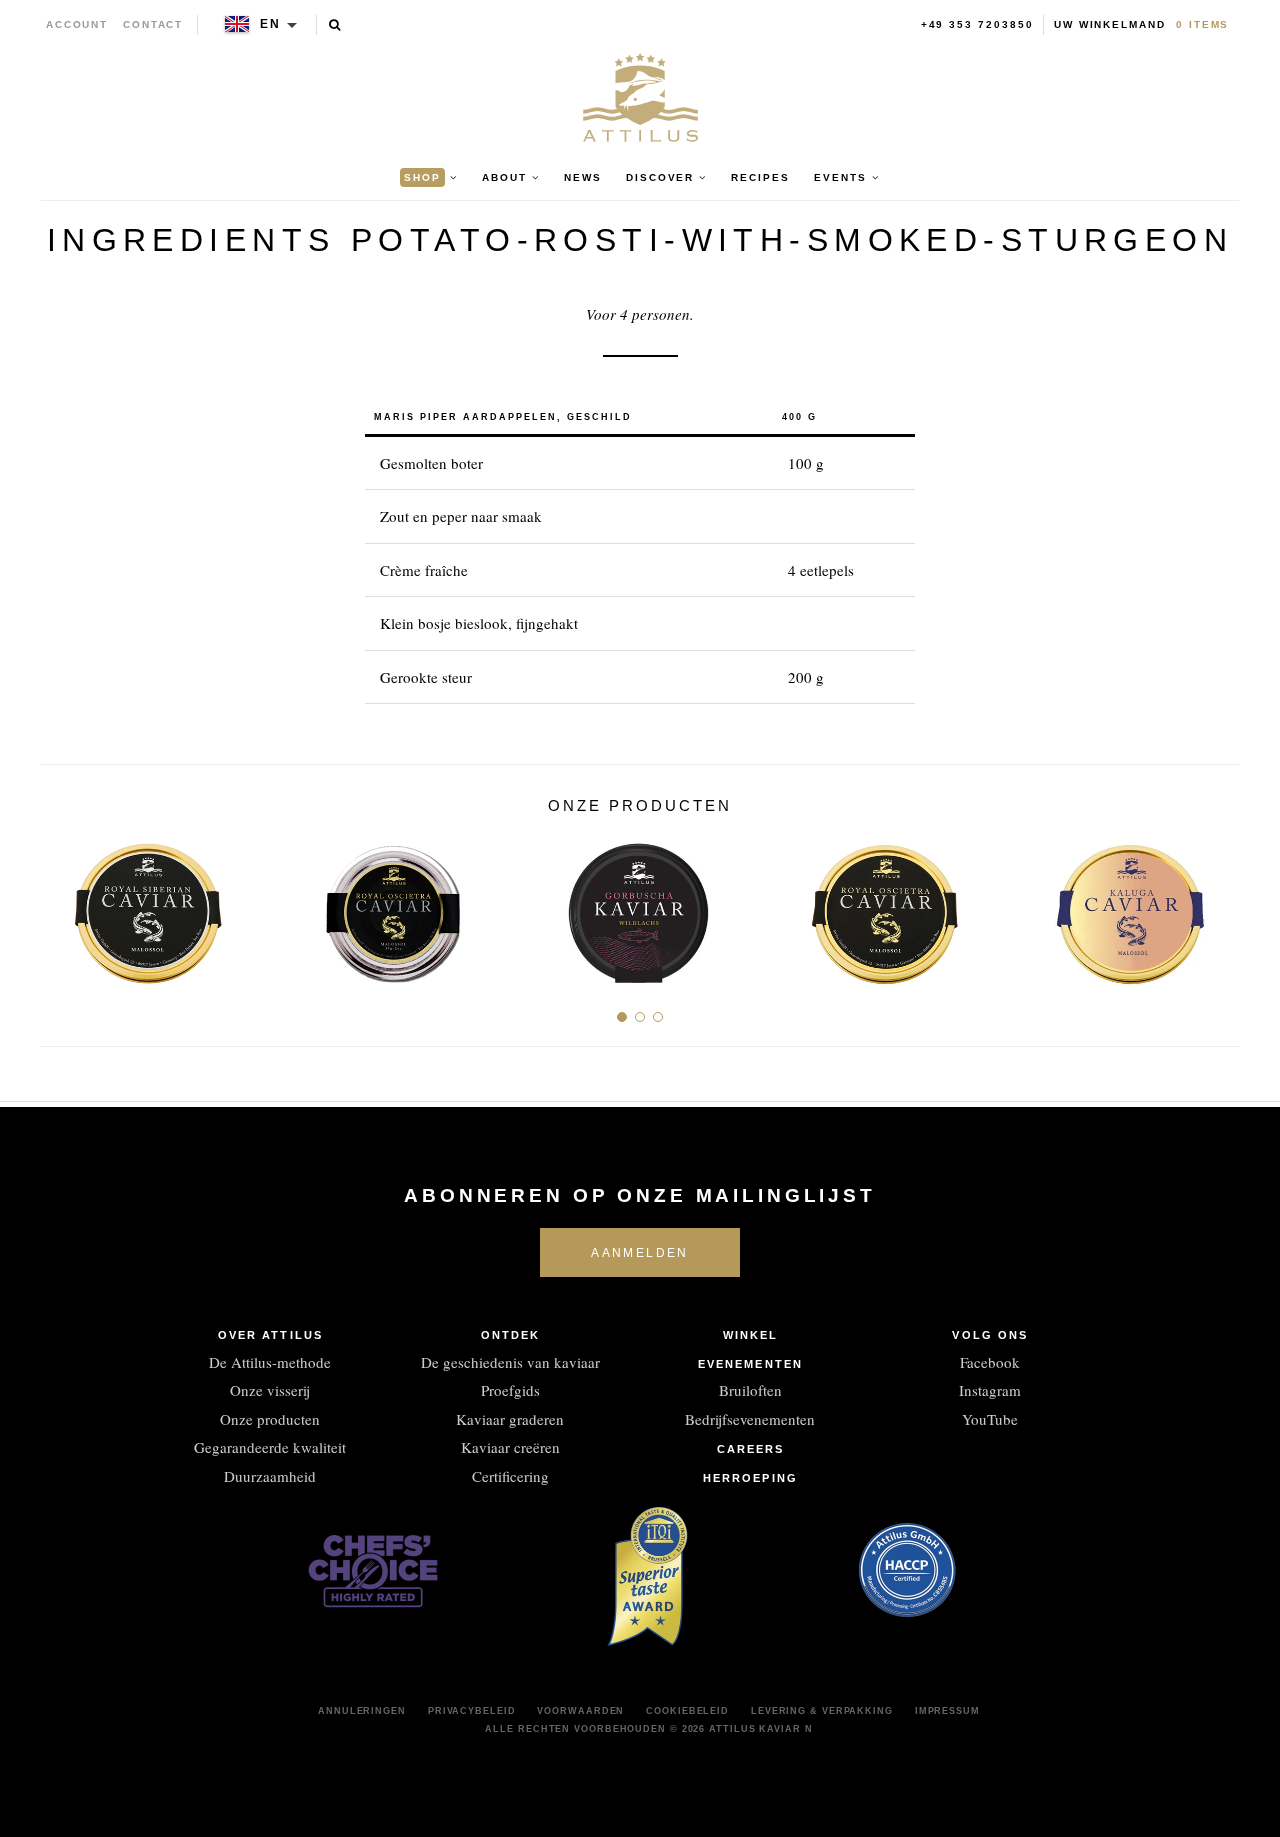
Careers (751, 1449)
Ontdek (511, 1335)
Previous (63, 905)
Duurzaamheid (270, 1476)
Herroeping (750, 1478)
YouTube (990, 1419)
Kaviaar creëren (510, 1447)
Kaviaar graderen (510, 1419)
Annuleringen (362, 1711)
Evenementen (750, 1364)
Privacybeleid (472, 1711)
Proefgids (510, 1390)
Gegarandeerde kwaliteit (270, 1447)
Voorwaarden (580, 1711)
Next (1216, 905)
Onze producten (270, 1419)
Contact (153, 24)
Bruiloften (750, 1390)
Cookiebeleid (687, 1711)
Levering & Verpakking (822, 1711)
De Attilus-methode (270, 1362)
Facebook (990, 1362)
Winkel (751, 1335)
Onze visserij (270, 1390)
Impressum (947, 1711)
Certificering (510, 1476)
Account (77, 24)
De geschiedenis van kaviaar (510, 1362)
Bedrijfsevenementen (750, 1419)
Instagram (990, 1390)
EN (270, 24)
